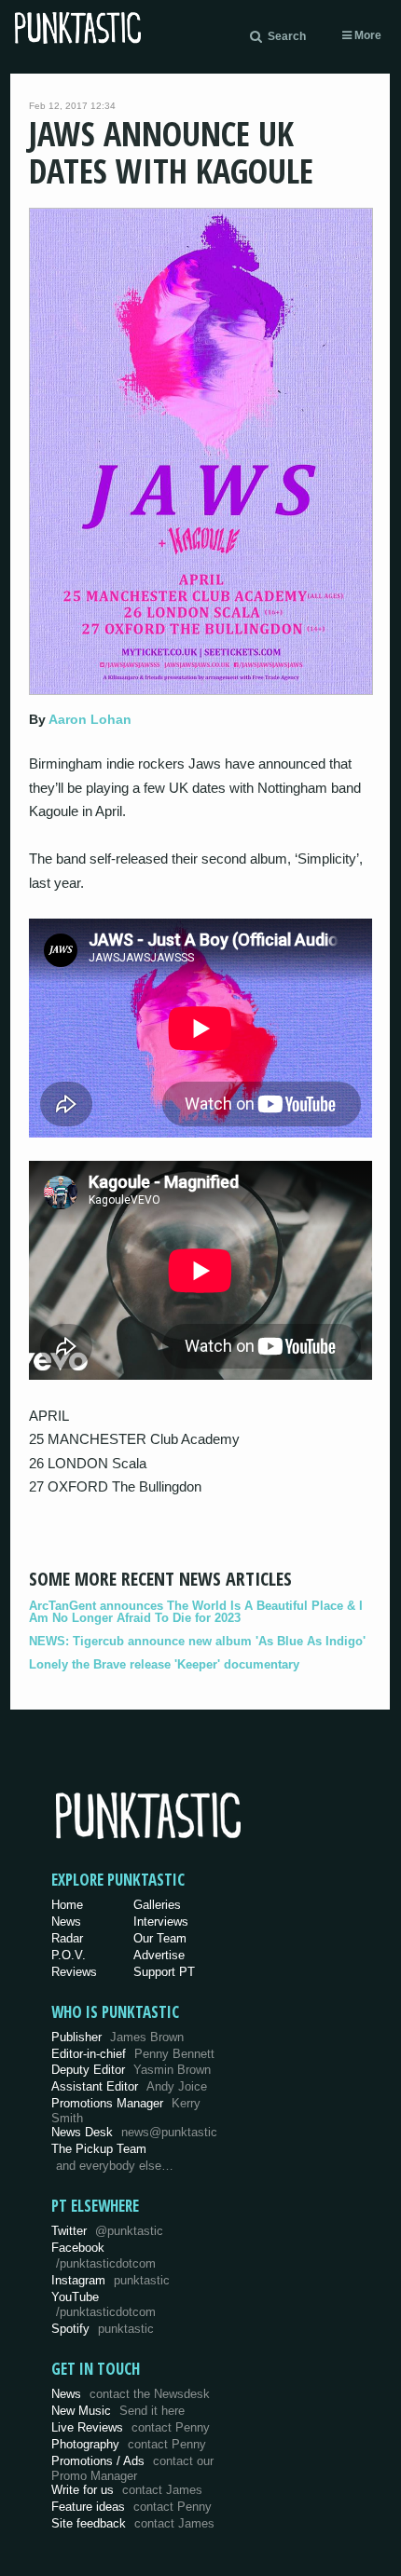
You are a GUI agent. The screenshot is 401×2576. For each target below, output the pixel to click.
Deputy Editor (131, 2070)
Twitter (107, 2231)
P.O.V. (69, 1955)
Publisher (118, 2037)
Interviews (161, 1922)
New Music (118, 2411)
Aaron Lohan (90, 719)
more (366, 35)
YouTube (104, 2305)
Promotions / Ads (132, 2468)
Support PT (164, 1972)
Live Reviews (131, 2427)
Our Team (160, 1938)
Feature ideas (131, 2507)
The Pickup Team (99, 2149)
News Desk (134, 2132)
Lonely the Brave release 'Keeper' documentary (164, 1664)
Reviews (74, 1972)
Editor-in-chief (133, 2054)
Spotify (103, 2329)
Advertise (159, 1955)
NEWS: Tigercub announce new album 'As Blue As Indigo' (197, 1641)
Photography (129, 2444)
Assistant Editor (129, 2086)
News (66, 1922)
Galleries (157, 1905)
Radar (67, 1938)
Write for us (127, 2490)
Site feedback (133, 2523)
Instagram (111, 2280)
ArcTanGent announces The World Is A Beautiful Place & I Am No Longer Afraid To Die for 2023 (196, 1612)
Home (67, 1905)
